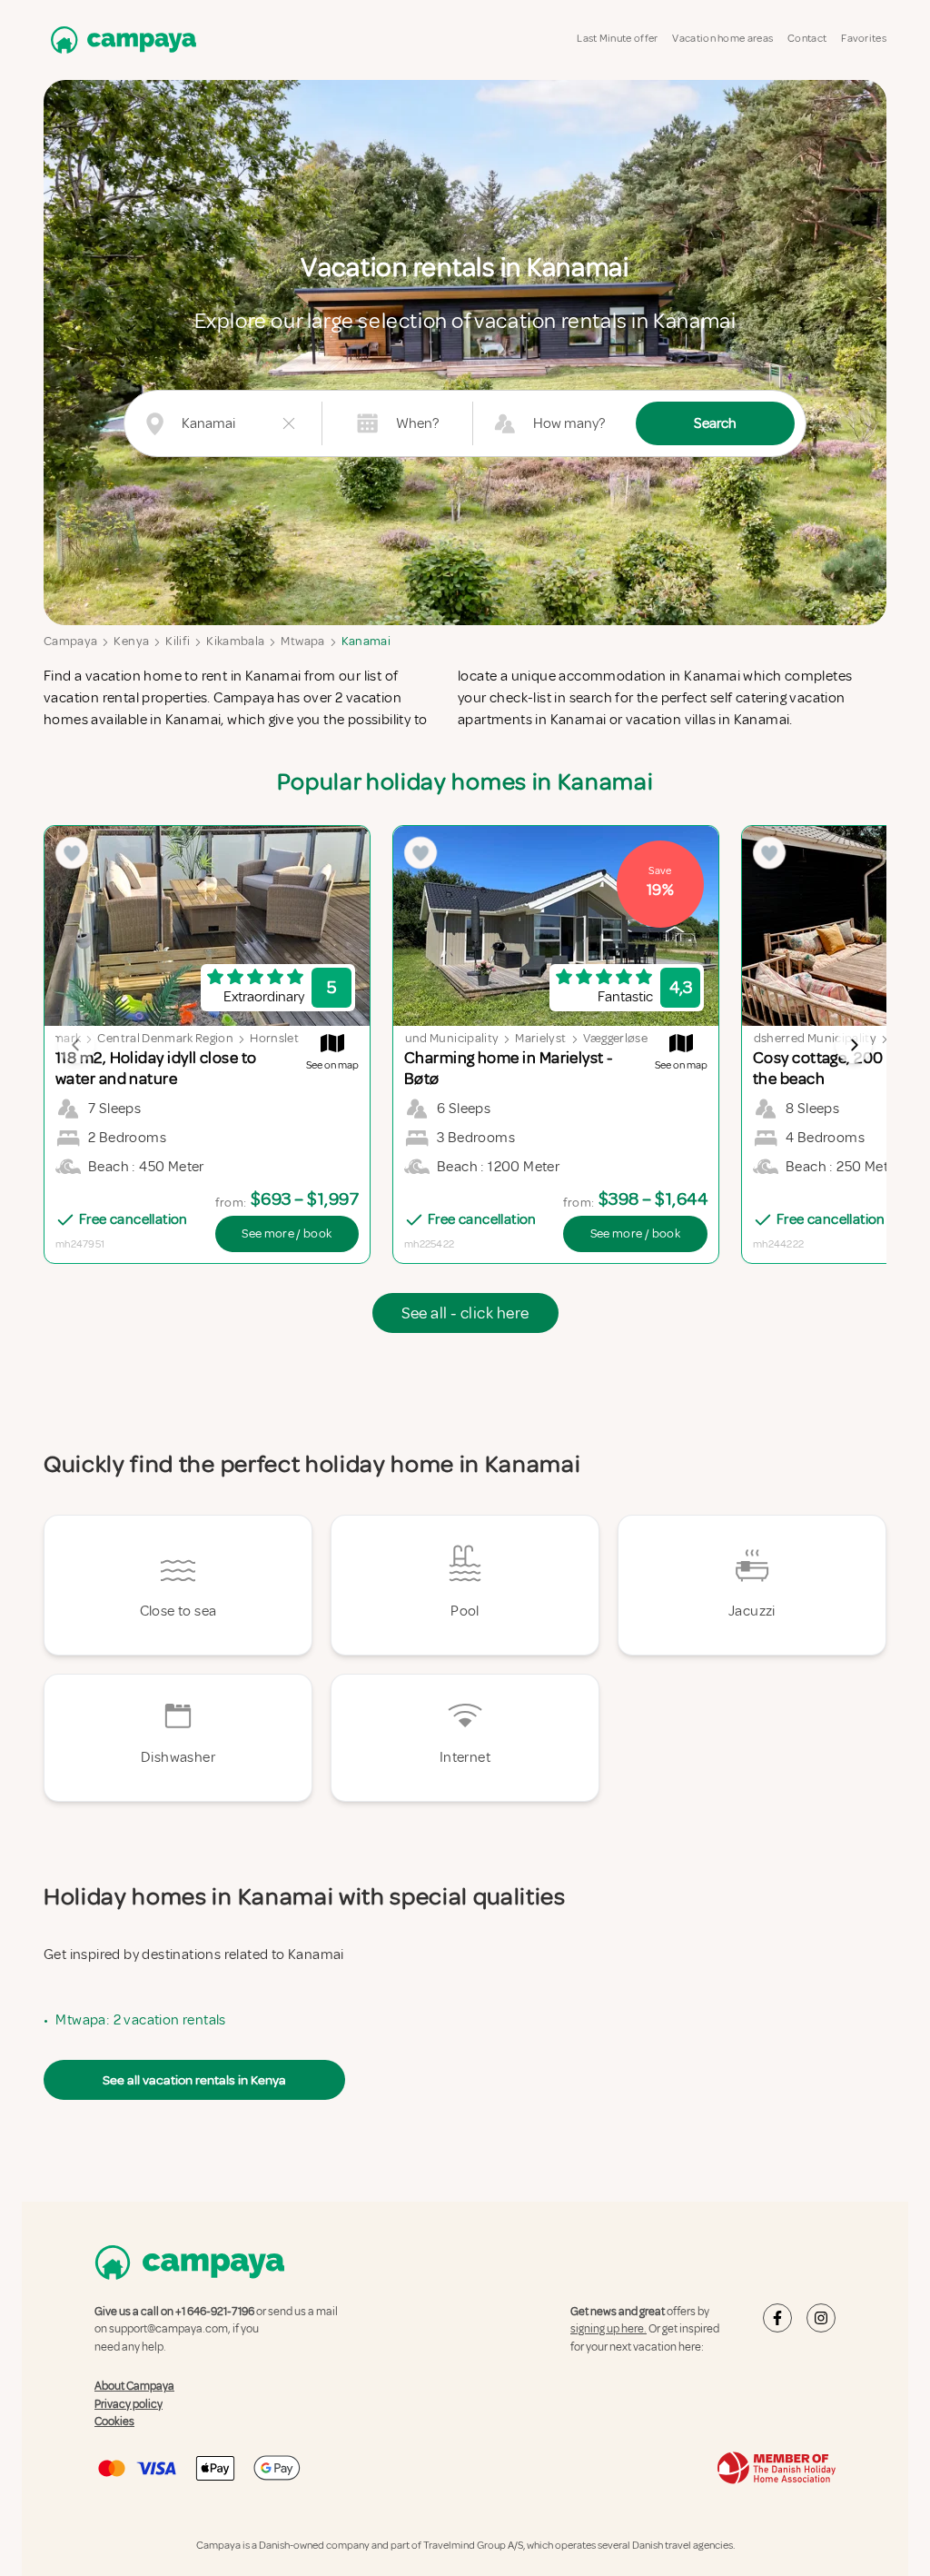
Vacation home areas (722, 39)
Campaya (70, 641)
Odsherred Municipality (810, 1038)
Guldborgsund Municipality (423, 1038)
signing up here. (608, 2329)
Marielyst (540, 1038)
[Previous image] (76, 1045)
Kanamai (366, 641)
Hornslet (274, 1038)
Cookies (114, 2422)
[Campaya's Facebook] (777, 2318)
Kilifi (178, 641)
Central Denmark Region (165, 1038)
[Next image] (854, 1045)
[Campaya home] (120, 40)
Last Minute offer (617, 39)
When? (417, 423)
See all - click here (465, 1313)
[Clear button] (289, 423)
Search (715, 423)
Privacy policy (129, 2404)
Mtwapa (302, 641)
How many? (569, 423)
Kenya (131, 641)
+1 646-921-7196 (215, 2312)
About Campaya (134, 2386)
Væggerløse (616, 1038)
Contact (807, 39)
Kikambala (235, 641)
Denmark (55, 1038)
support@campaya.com (168, 2329)
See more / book (287, 1233)
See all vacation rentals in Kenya (194, 2080)
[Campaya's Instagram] (821, 2318)
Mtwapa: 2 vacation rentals (140, 2020)
